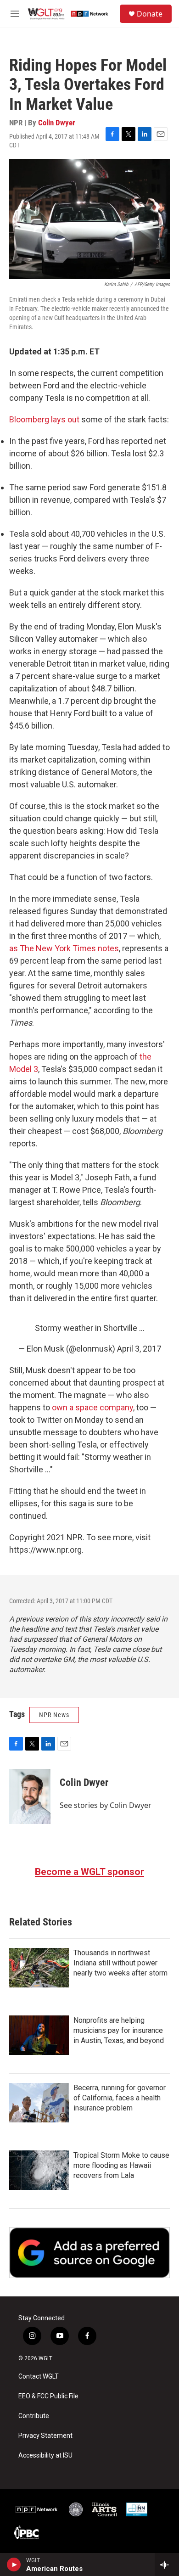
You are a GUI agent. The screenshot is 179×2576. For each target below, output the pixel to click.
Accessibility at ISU (45, 2455)
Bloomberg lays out (44, 419)
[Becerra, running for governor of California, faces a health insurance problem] (39, 2103)
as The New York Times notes (64, 948)
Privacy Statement (45, 2436)
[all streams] (167, 2565)
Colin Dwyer (57, 123)
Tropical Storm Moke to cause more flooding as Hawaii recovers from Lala (121, 2165)
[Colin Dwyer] (30, 1796)
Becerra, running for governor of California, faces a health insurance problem (120, 2098)
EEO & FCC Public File (48, 2396)
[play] (14, 2565)
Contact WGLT (39, 2377)
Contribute (34, 2416)
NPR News (54, 1715)
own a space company (92, 1407)
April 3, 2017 (139, 1349)
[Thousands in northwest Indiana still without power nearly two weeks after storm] (39, 1968)
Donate (150, 14)
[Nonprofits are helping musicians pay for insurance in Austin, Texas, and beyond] (39, 2035)
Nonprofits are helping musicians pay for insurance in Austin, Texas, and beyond (119, 2030)
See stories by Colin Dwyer (106, 1805)
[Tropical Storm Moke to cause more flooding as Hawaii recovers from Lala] (39, 2170)
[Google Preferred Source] (89, 2253)
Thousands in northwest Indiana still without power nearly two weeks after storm (120, 1963)
